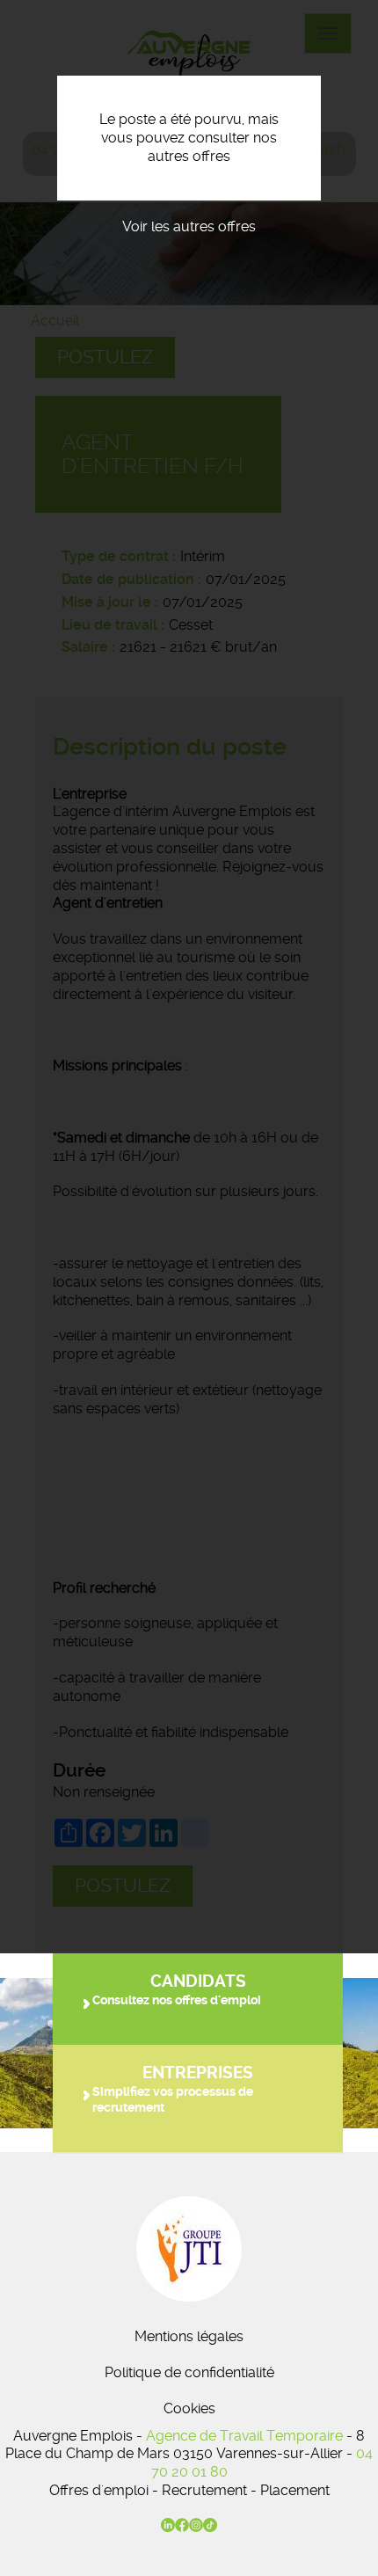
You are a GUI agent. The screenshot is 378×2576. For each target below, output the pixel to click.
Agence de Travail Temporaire (244, 2436)
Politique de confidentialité (189, 2372)
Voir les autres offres (189, 226)
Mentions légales (189, 2336)
